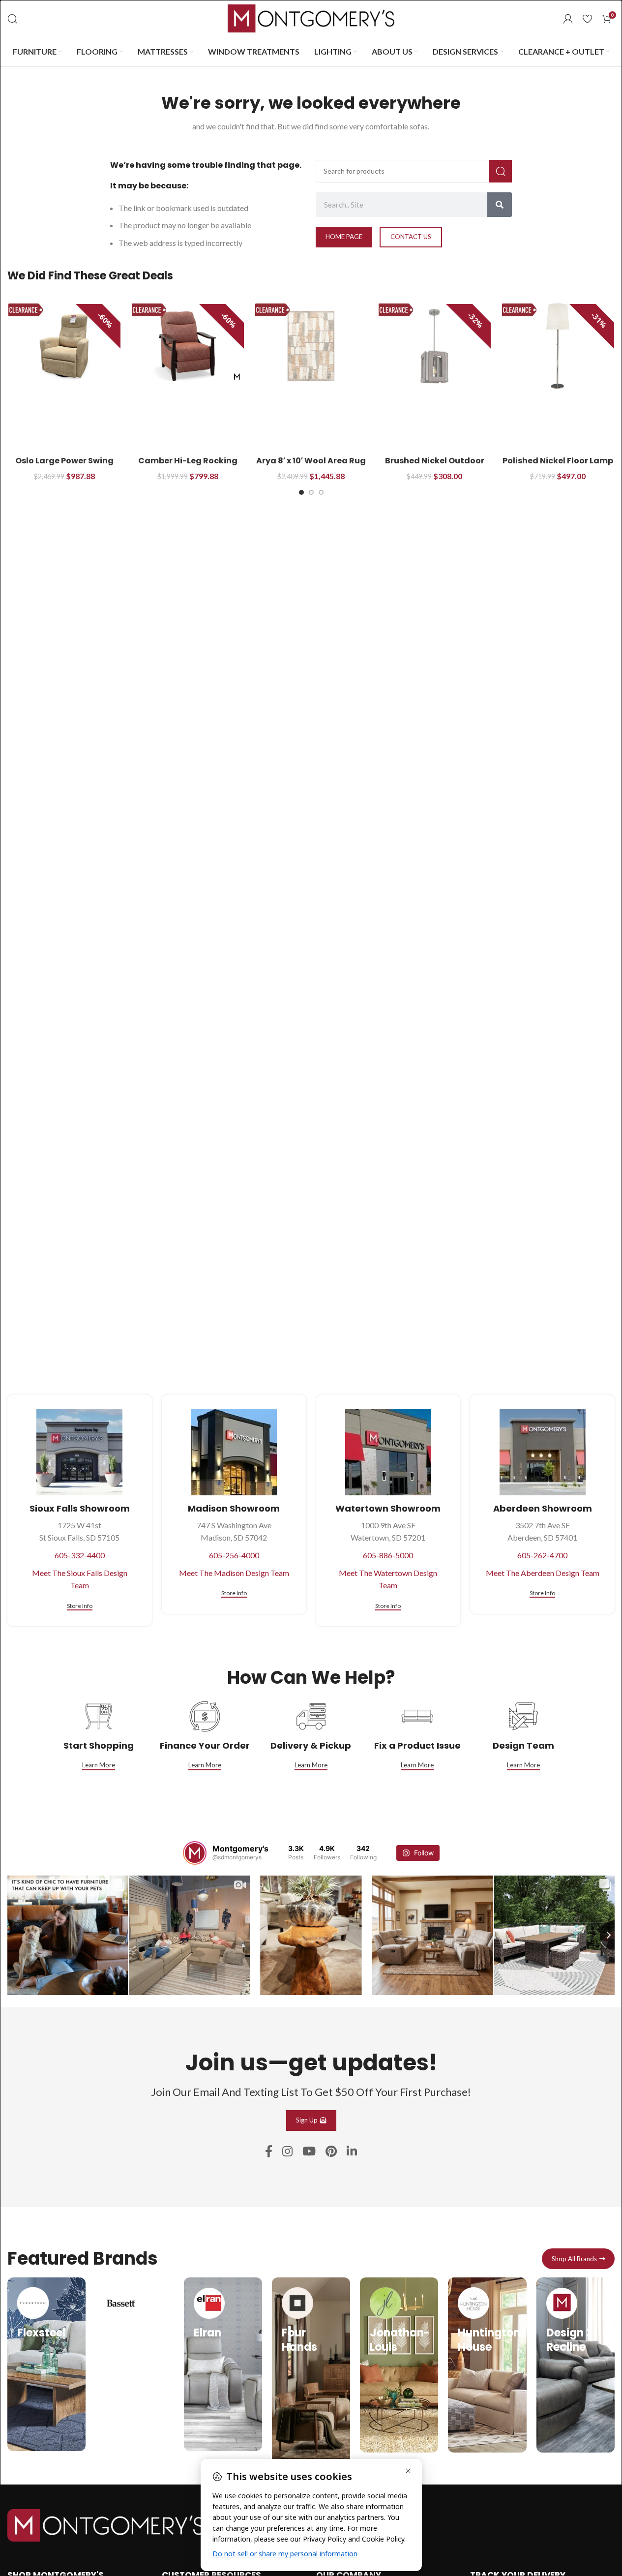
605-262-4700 (542, 1555)
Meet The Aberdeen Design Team (543, 1573)
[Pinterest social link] (331, 2152)
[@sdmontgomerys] (195, 1853)
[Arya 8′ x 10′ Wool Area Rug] (311, 346)
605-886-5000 (388, 1555)
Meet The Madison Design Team (234, 1573)
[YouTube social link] (309, 2152)
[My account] (568, 19)
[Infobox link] (46, 2364)
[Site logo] (311, 17)
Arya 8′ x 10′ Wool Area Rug (311, 461)
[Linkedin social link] (352, 2152)
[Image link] (106, 2524)
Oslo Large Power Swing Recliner (64, 466)
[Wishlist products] (587, 19)
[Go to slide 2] (311, 492)
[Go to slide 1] (301, 492)
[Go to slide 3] (321, 492)
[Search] (12, 19)
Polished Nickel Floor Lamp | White (558, 466)
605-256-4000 (234, 1555)
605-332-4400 (80, 1555)
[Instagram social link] (287, 2152)
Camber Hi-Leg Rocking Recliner (188, 466)
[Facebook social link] (269, 2152)
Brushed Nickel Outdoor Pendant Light (435, 466)
